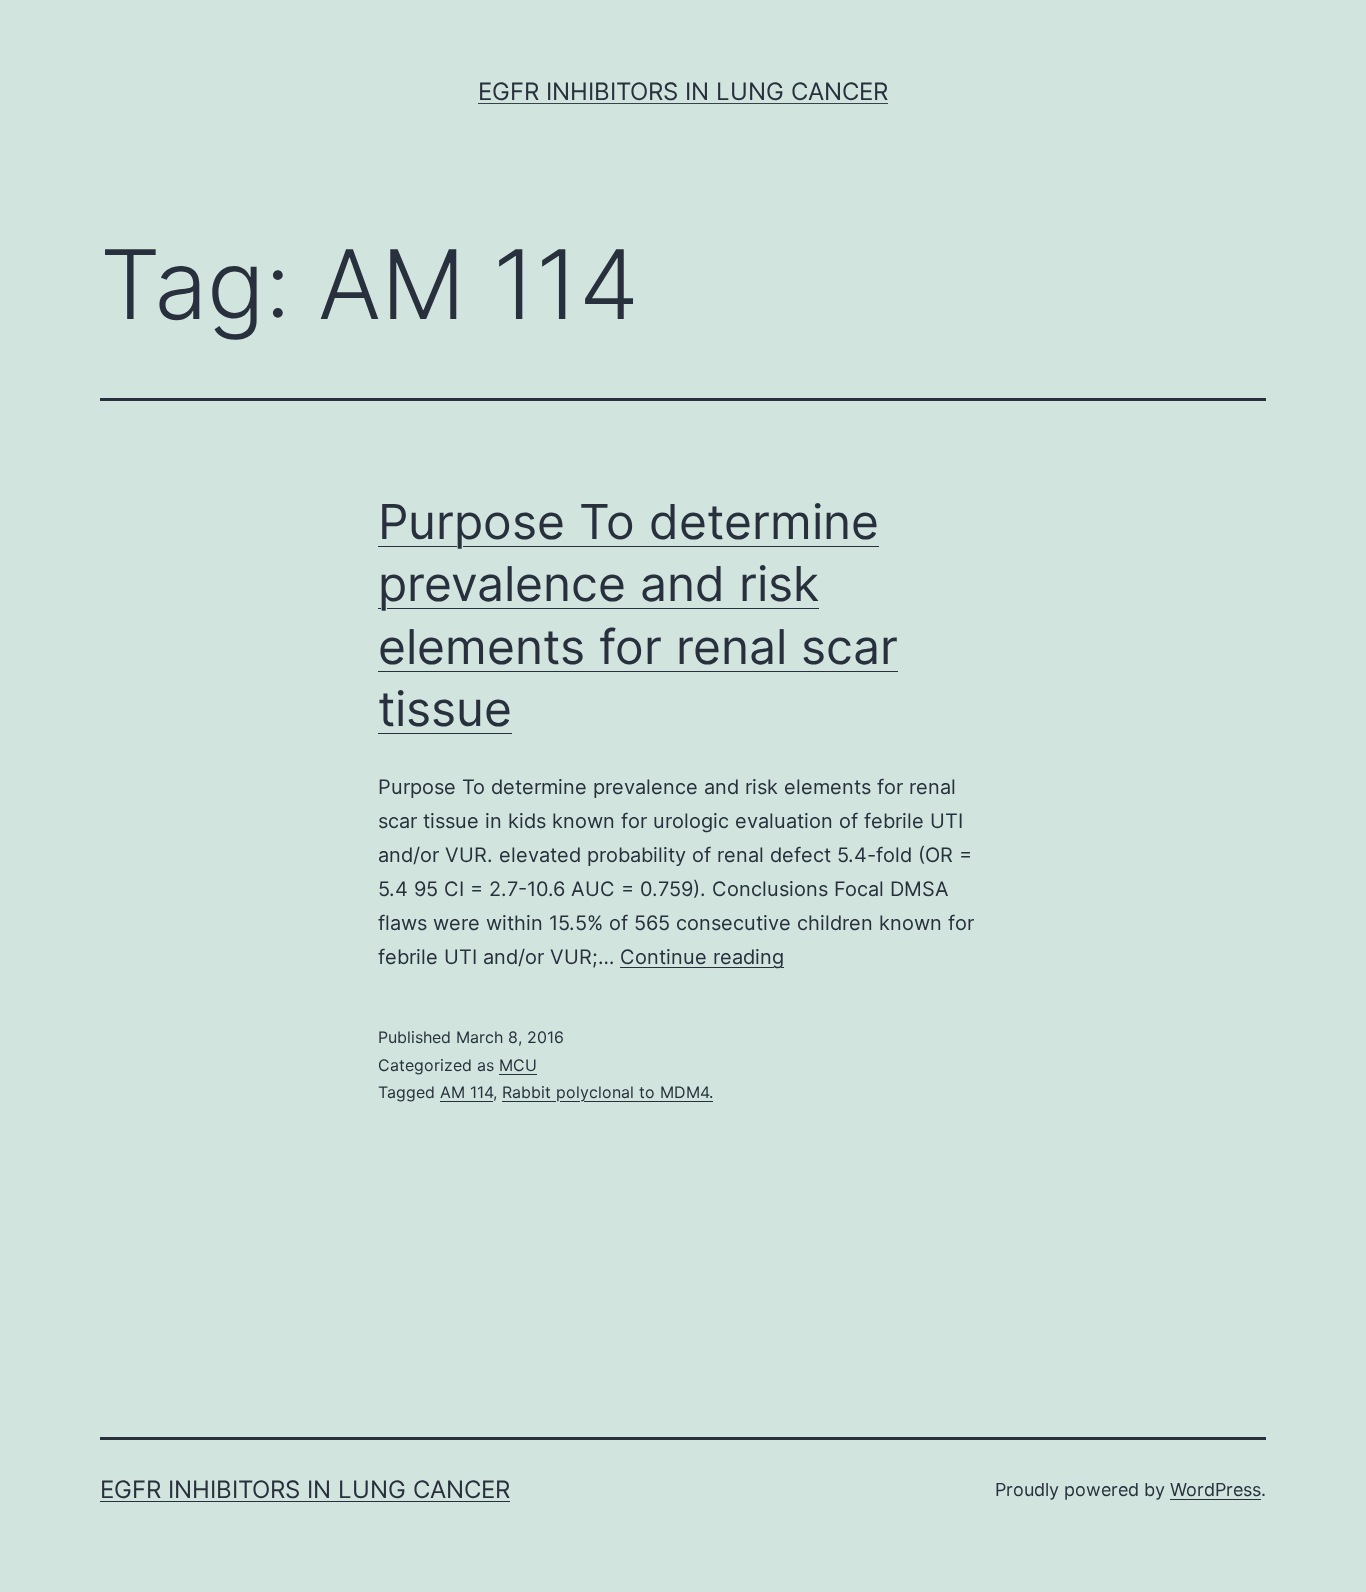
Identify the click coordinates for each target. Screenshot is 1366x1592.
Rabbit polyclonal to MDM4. (607, 1092)
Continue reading (702, 957)
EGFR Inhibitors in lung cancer (683, 91)
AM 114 (466, 1092)
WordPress (1215, 1489)
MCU (518, 1065)
